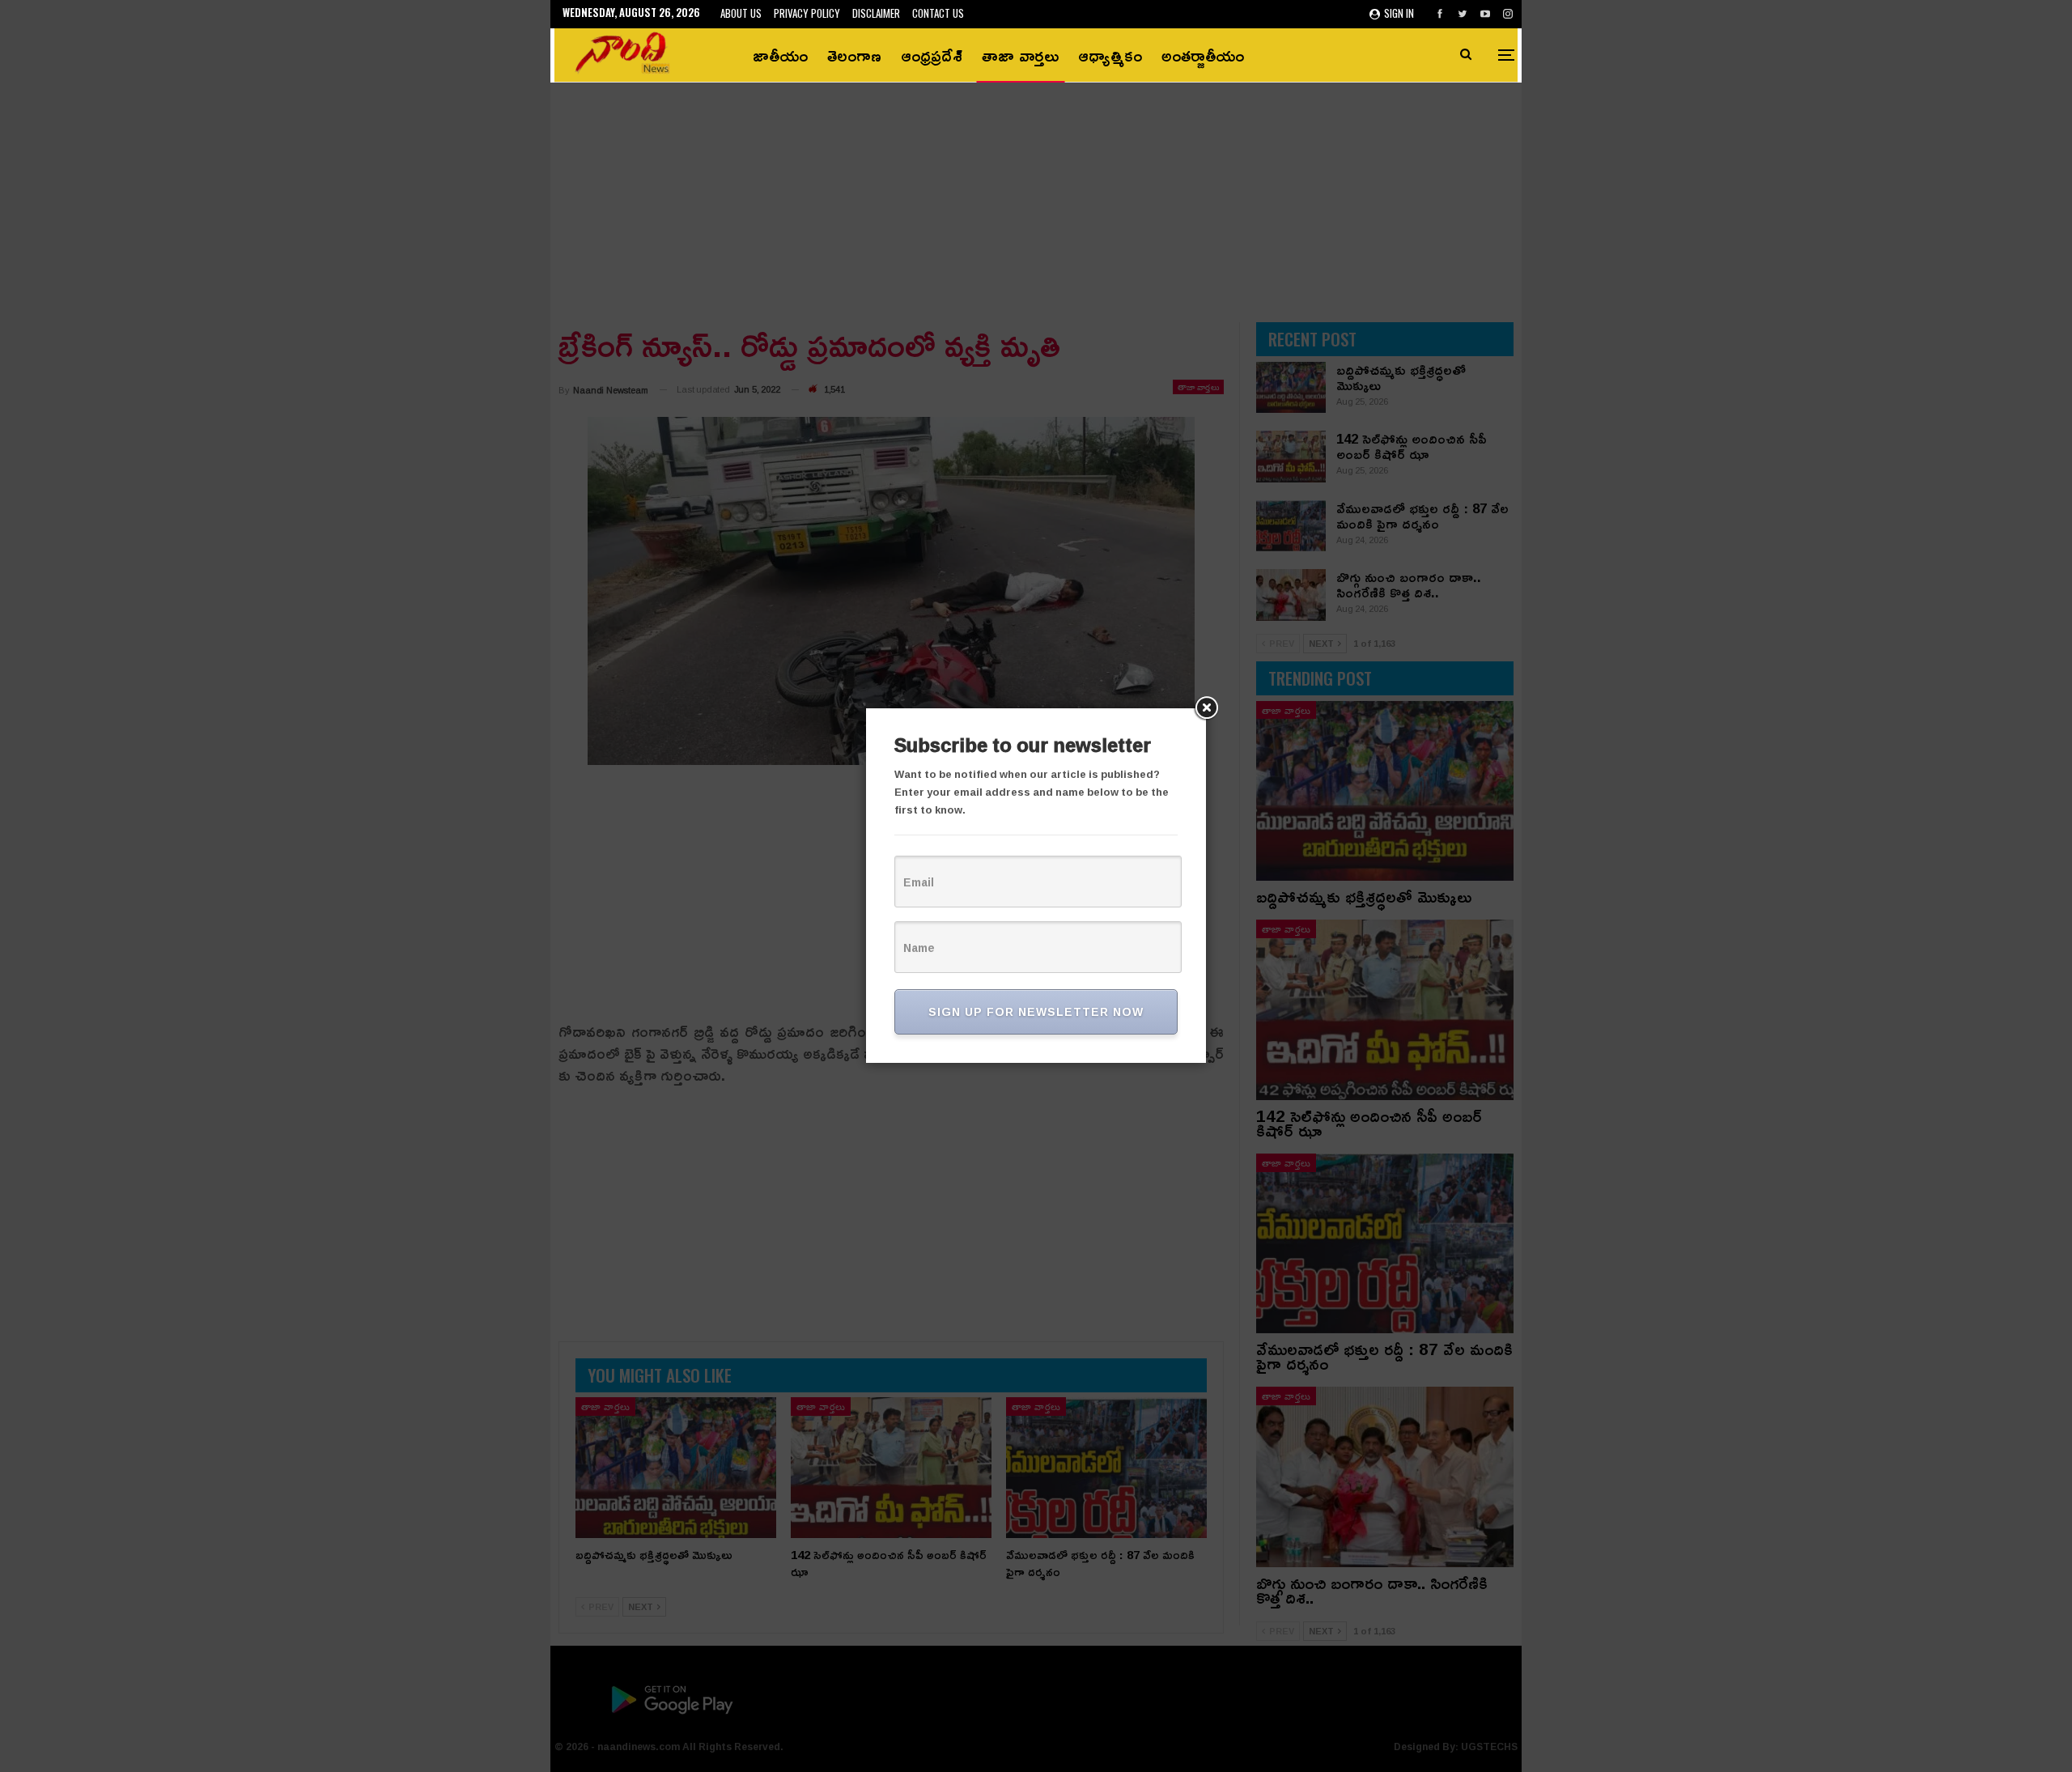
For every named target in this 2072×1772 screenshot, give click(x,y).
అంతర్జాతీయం (1203, 55)
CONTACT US (938, 13)
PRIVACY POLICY (807, 13)
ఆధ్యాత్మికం (1110, 55)
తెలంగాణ (854, 55)
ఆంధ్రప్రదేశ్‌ (932, 55)
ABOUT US (741, 13)
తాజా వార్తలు (1020, 55)
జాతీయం (780, 55)
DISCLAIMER (876, 13)
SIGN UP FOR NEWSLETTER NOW (1036, 1011)
